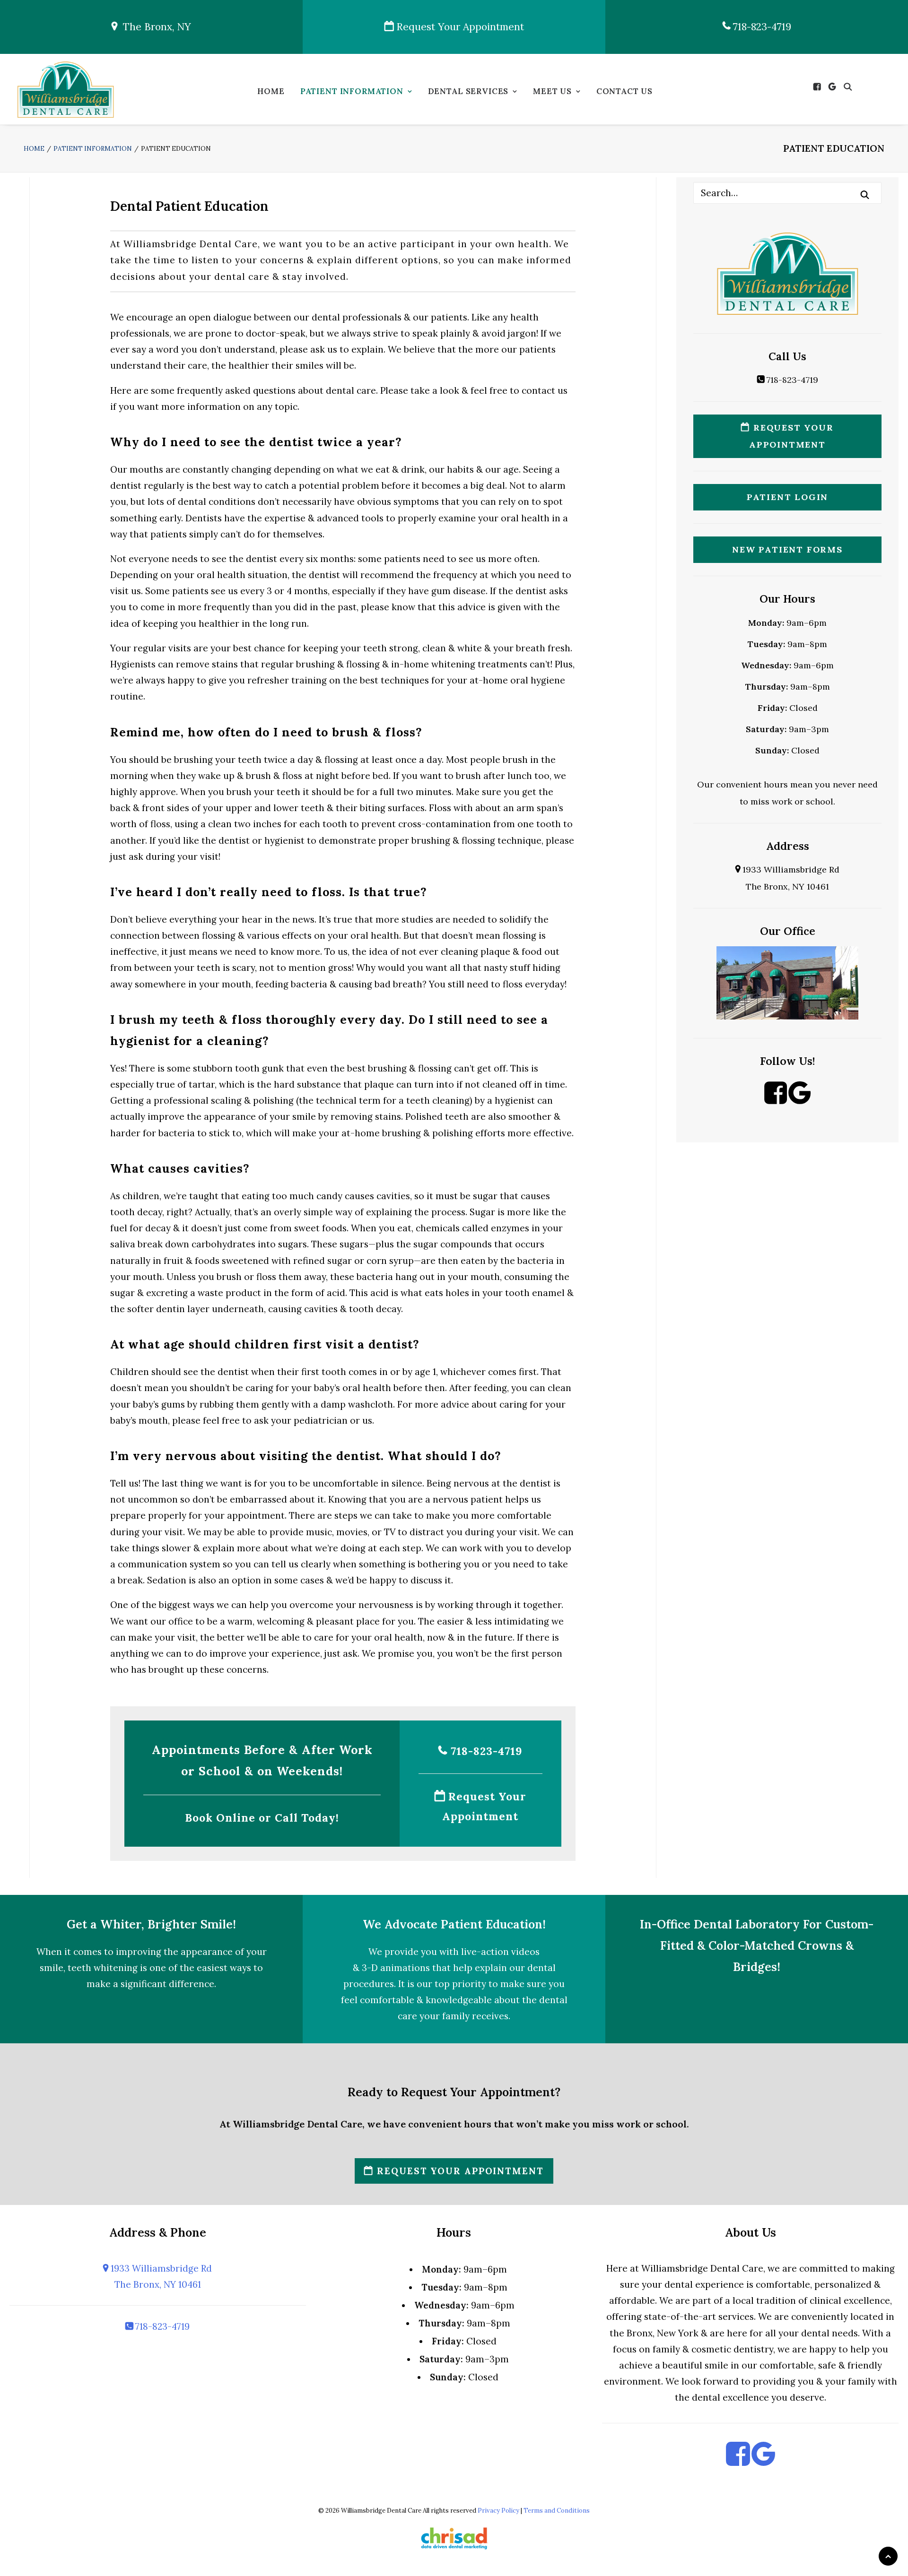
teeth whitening (103, 1968)
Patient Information (352, 91)
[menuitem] (271, 94)
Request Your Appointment (459, 27)
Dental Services (468, 91)
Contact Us (625, 91)
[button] (819, 87)
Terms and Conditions (557, 2511)
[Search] (787, 193)
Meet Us (552, 91)
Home (271, 91)
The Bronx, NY (154, 27)
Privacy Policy (498, 2511)
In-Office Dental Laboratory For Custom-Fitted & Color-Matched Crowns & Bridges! (757, 1945)
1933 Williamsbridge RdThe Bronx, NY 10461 (160, 2276)
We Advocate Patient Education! (454, 1924)
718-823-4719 (761, 27)
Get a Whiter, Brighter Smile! (151, 1924)
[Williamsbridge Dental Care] (65, 89)
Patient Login (787, 497)
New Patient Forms (787, 549)
